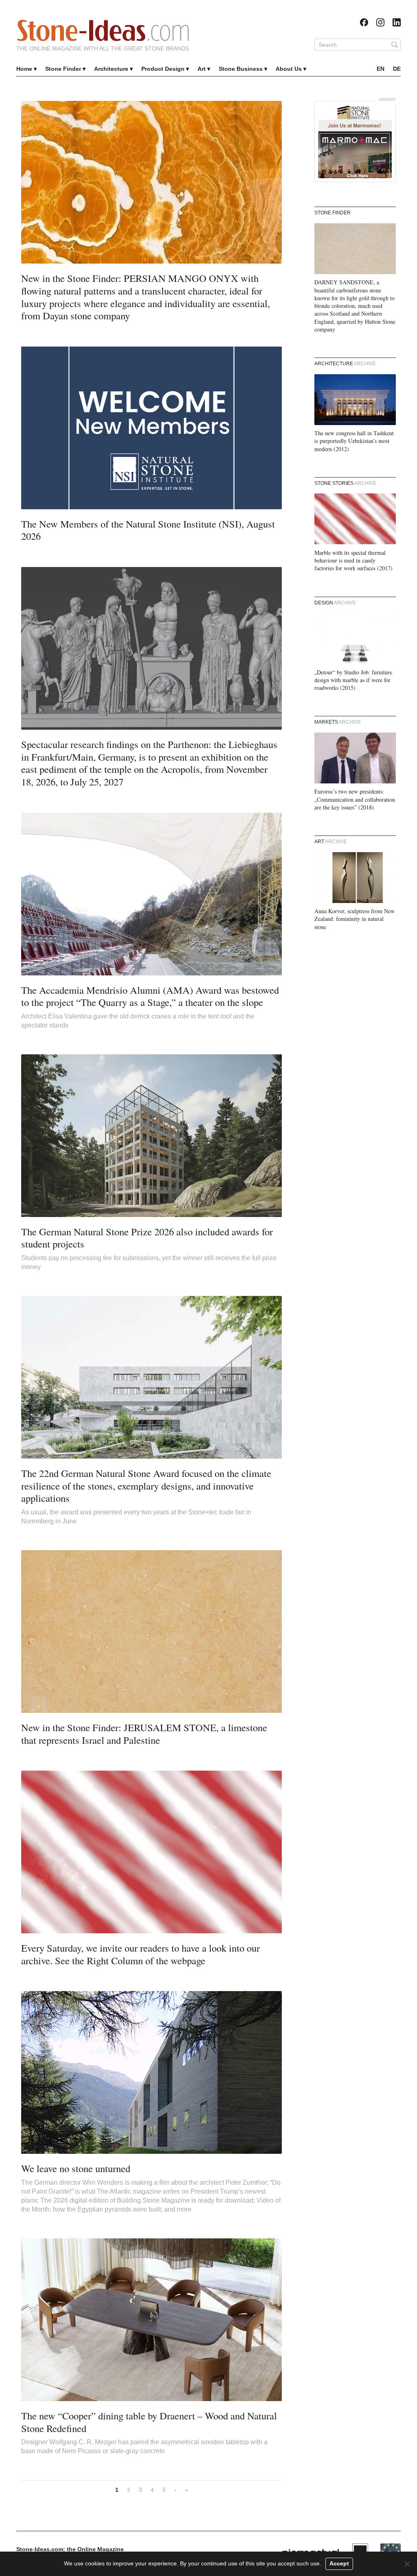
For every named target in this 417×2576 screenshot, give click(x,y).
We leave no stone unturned (76, 2168)
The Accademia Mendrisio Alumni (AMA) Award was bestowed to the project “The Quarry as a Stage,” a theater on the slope (150, 996)
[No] (407, 2564)
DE (397, 69)
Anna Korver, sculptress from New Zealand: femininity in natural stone (354, 919)
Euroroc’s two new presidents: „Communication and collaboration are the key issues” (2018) (355, 799)
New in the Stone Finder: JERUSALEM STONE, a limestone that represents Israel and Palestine (144, 1734)
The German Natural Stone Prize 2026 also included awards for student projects (147, 1238)
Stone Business (241, 69)
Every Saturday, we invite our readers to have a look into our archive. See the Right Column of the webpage (140, 1954)
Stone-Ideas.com (103, 31)
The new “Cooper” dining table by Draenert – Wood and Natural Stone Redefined (149, 2422)
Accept (339, 2563)
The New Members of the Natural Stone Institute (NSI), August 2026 (148, 530)
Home (24, 69)
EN (381, 69)
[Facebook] (364, 22)
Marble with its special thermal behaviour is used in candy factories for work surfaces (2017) (353, 561)
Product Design (163, 69)
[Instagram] (380, 22)
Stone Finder (63, 69)
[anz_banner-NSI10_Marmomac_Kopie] (355, 142)
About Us (289, 69)
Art (202, 69)
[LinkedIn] (397, 22)
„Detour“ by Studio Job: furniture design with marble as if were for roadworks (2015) (353, 680)
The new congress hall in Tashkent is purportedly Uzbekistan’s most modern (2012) (354, 441)
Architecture (111, 69)
